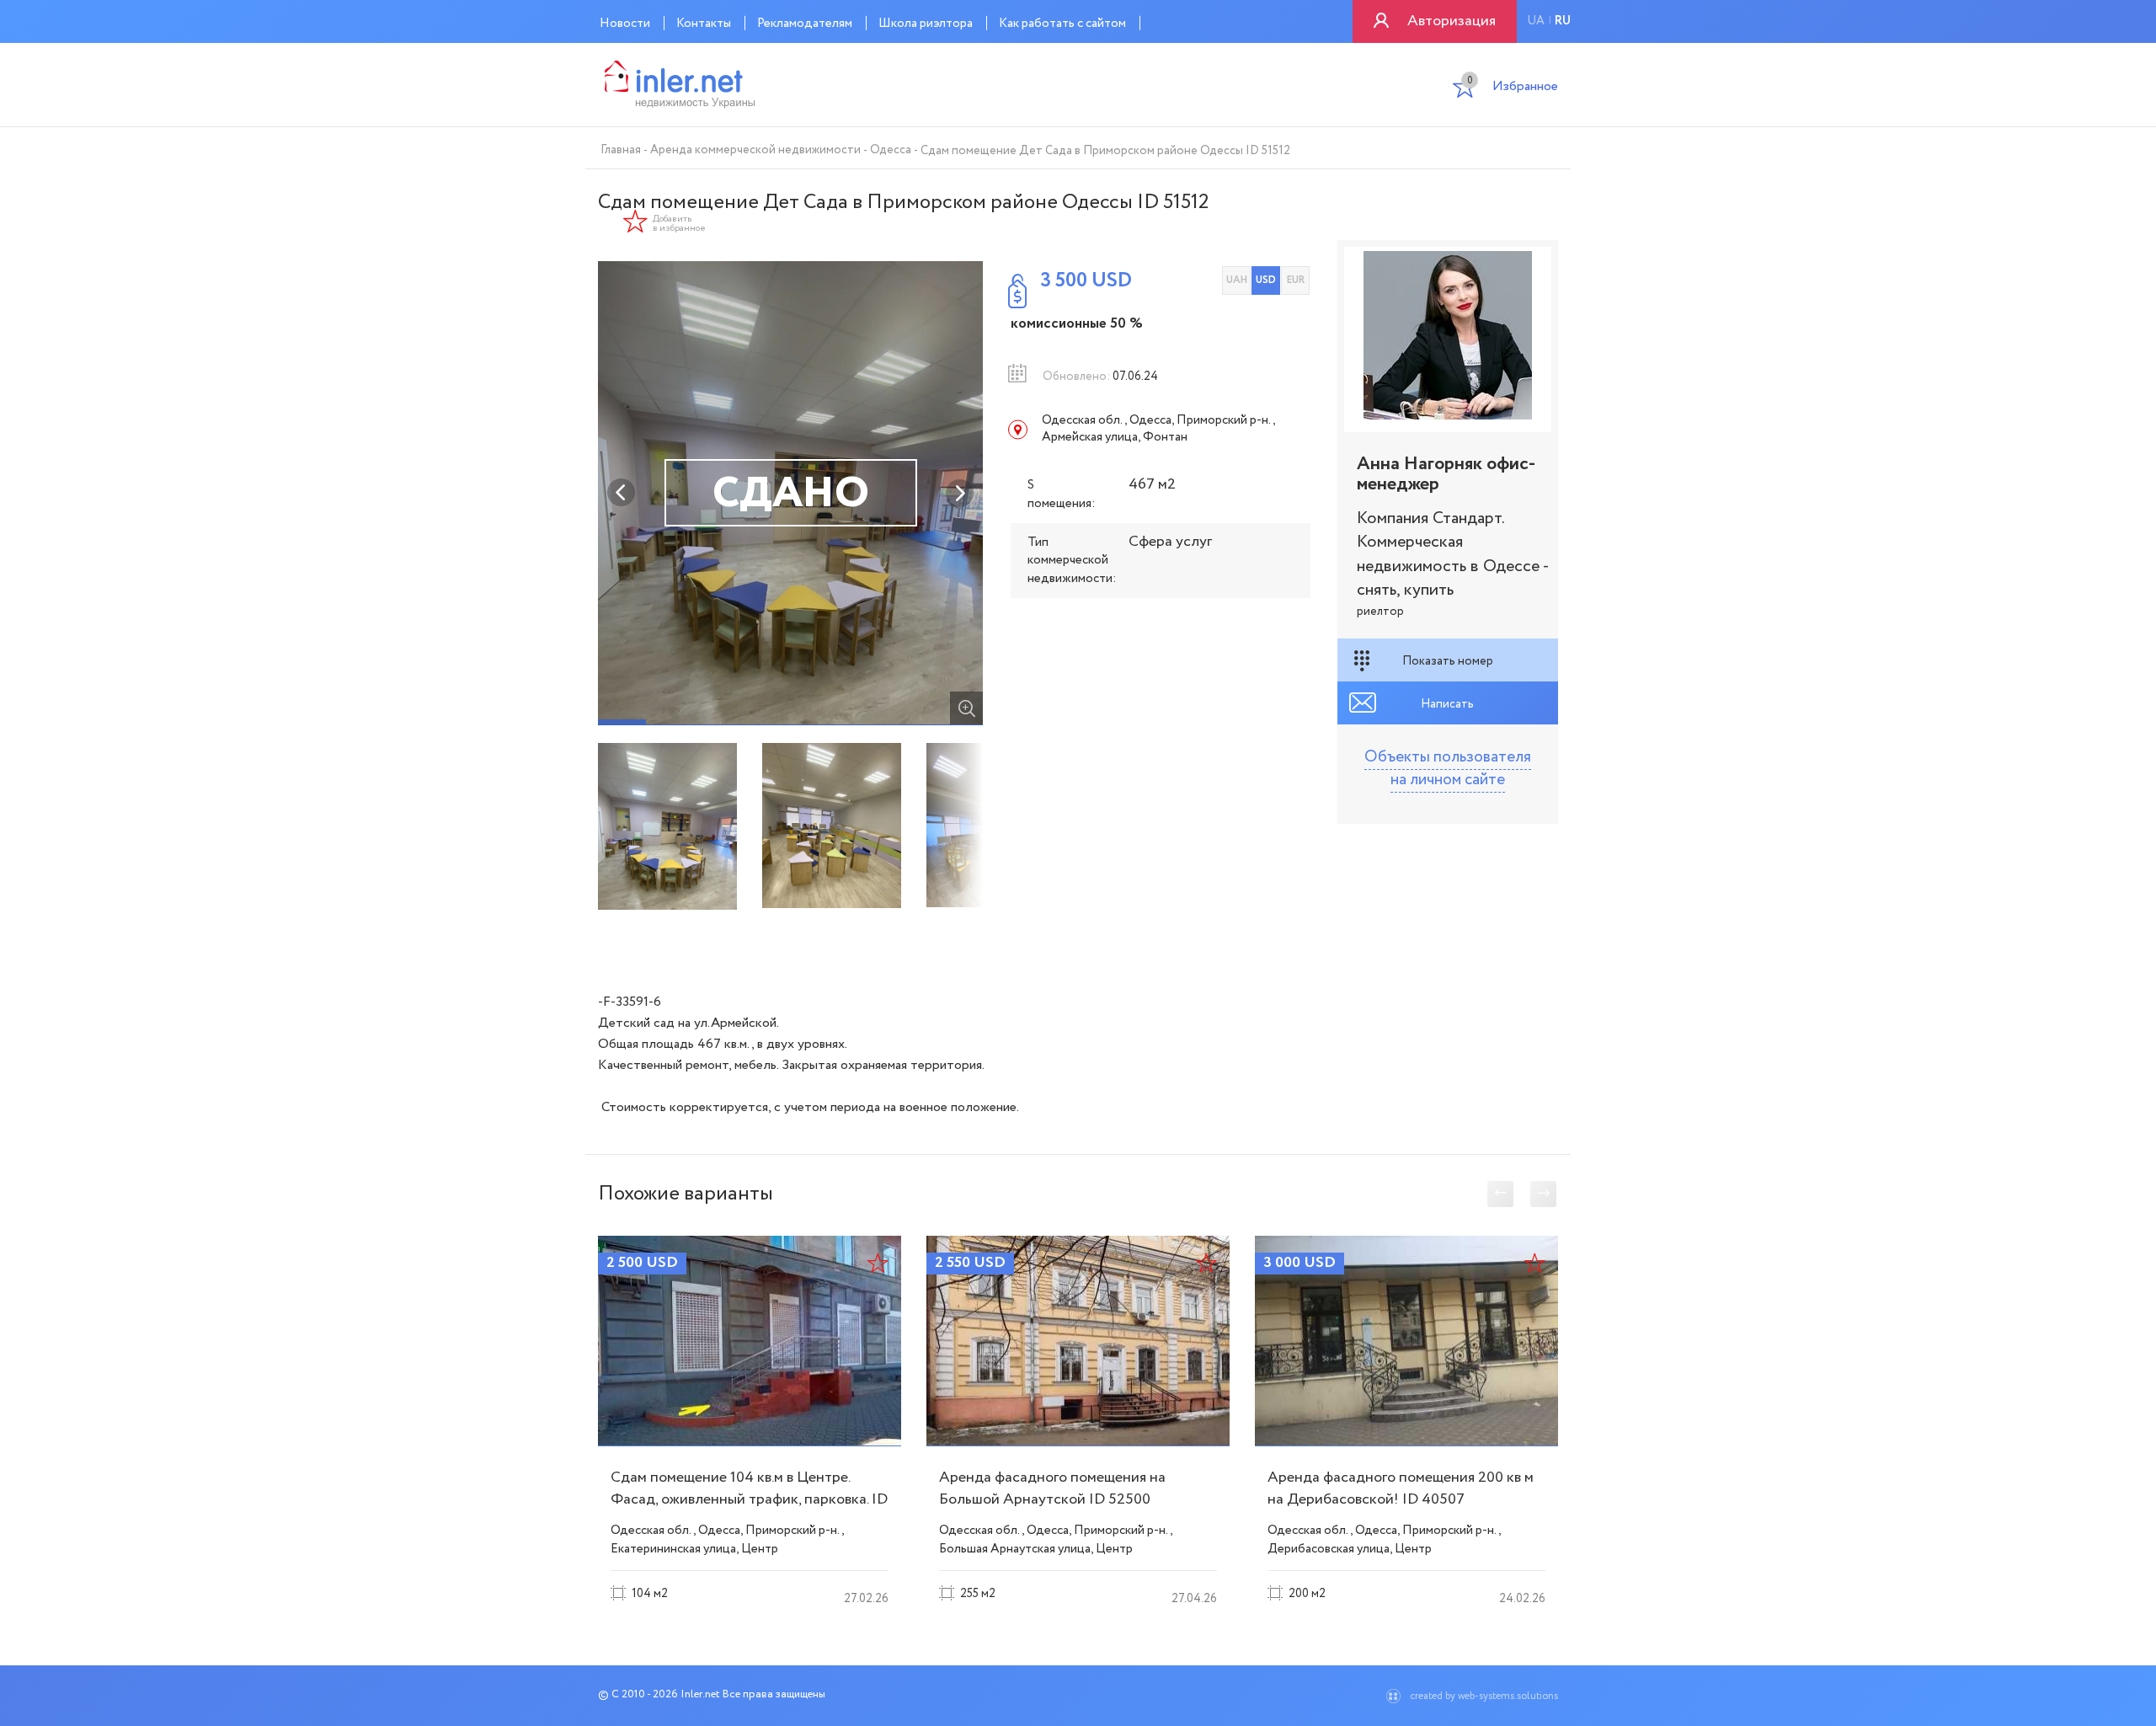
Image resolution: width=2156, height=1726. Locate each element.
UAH (1237, 280)
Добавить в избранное (679, 224)
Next (959, 493)
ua (1536, 21)
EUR (1296, 280)
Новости (625, 24)
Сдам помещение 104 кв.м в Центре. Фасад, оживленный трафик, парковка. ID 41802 (749, 1499)
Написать (1447, 704)
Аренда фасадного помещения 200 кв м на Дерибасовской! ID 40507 (1401, 1488)
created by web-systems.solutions (1484, 1696)
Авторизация (1452, 21)
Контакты (704, 24)
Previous (622, 493)
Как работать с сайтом (1062, 24)
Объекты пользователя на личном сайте (1448, 769)
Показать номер (1448, 661)
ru (1563, 21)
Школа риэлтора (926, 24)
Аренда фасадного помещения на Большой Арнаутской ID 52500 (1052, 1488)
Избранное (1513, 88)
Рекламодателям (805, 24)
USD (1266, 280)
